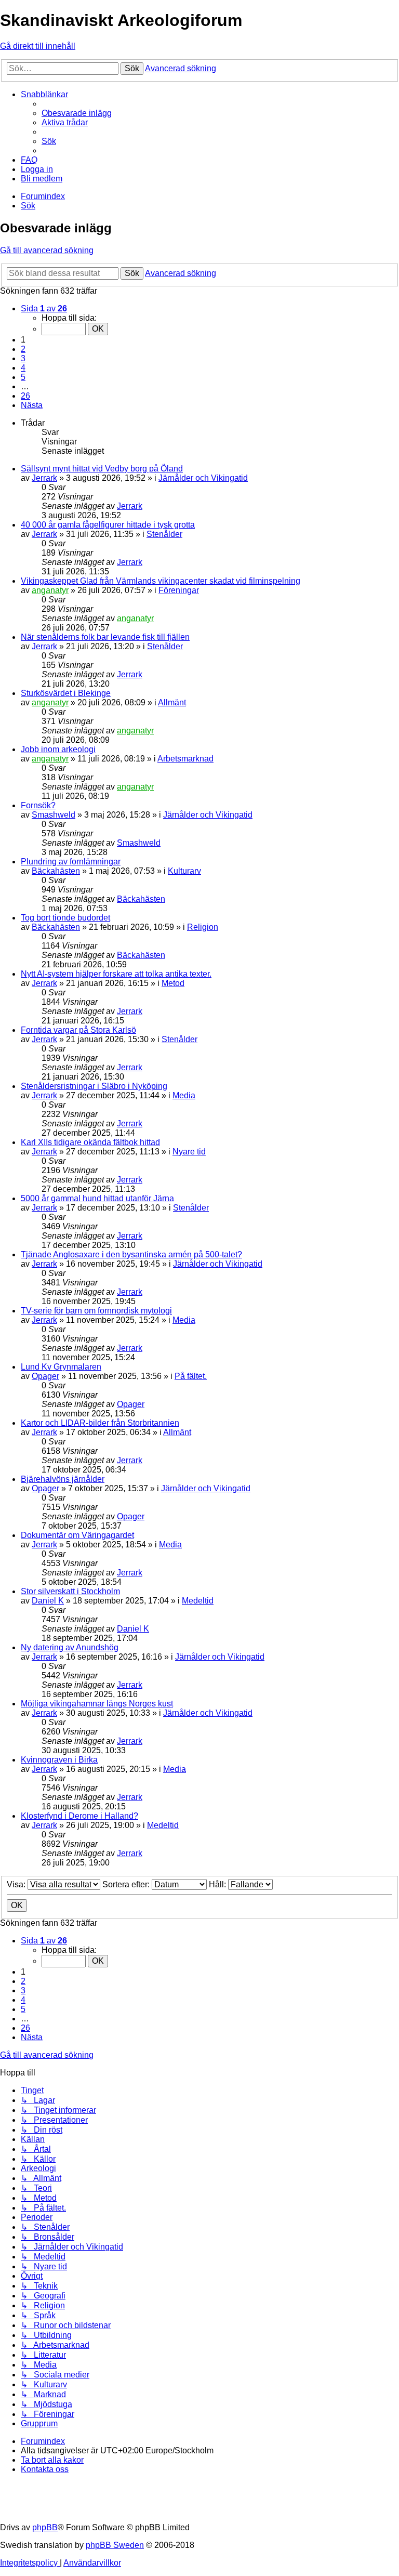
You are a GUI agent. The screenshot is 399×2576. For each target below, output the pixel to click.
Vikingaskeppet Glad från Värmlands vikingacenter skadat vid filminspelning (161, 581)
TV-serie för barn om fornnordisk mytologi (96, 1311)
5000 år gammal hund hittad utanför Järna (97, 1198)
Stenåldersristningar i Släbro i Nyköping (94, 1086)
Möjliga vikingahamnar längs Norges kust (97, 1704)
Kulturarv (184, 871)
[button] (44, 308)
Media (184, 1095)
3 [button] (23, 358)
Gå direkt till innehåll (38, 46)
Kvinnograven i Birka (59, 1760)
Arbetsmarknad (185, 759)
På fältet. (191, 1376)
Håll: (218, 1884)
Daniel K (48, 1601)
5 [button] (23, 377)
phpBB (45, 2527)
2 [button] (23, 349)
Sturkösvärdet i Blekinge (66, 693)
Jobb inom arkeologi (58, 749)
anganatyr (50, 590)
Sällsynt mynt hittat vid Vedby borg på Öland (102, 469)
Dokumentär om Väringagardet (77, 1535)
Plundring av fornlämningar (71, 862)
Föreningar (179, 590)
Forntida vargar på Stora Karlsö (78, 1030)
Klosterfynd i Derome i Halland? (79, 1816)
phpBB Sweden (115, 2545)
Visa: (17, 1884)
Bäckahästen (56, 871)
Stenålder (164, 534)
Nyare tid (189, 1152)
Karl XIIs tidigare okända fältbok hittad (90, 1142)
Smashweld (54, 815)
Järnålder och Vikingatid (203, 478)
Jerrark (44, 478)
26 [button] (25, 396)
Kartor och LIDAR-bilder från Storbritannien (100, 1423)
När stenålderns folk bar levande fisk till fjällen (105, 637)
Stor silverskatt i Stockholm (70, 1591)
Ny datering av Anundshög (70, 1647)
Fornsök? (38, 805)
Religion (203, 927)
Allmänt (172, 702)
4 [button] (23, 368)
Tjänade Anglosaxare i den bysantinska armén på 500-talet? (131, 1254)
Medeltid (198, 1601)
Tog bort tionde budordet (65, 918)
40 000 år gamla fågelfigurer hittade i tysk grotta (108, 525)
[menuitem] (77, 113)
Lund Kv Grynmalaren (61, 1367)
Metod (173, 983)
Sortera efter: (127, 1884)
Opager (45, 1376)
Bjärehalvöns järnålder (63, 1479)
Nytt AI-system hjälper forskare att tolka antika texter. (116, 974)
